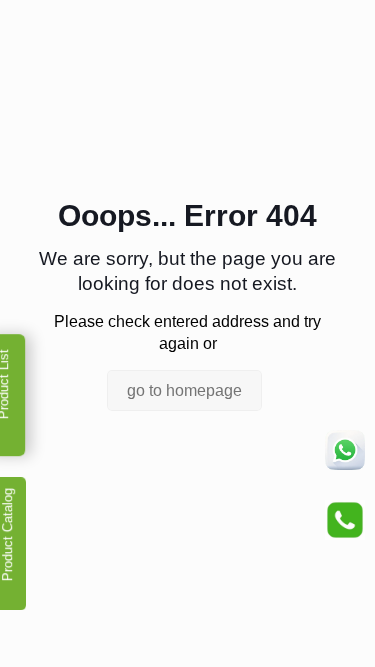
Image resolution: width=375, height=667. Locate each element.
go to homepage (184, 390)
